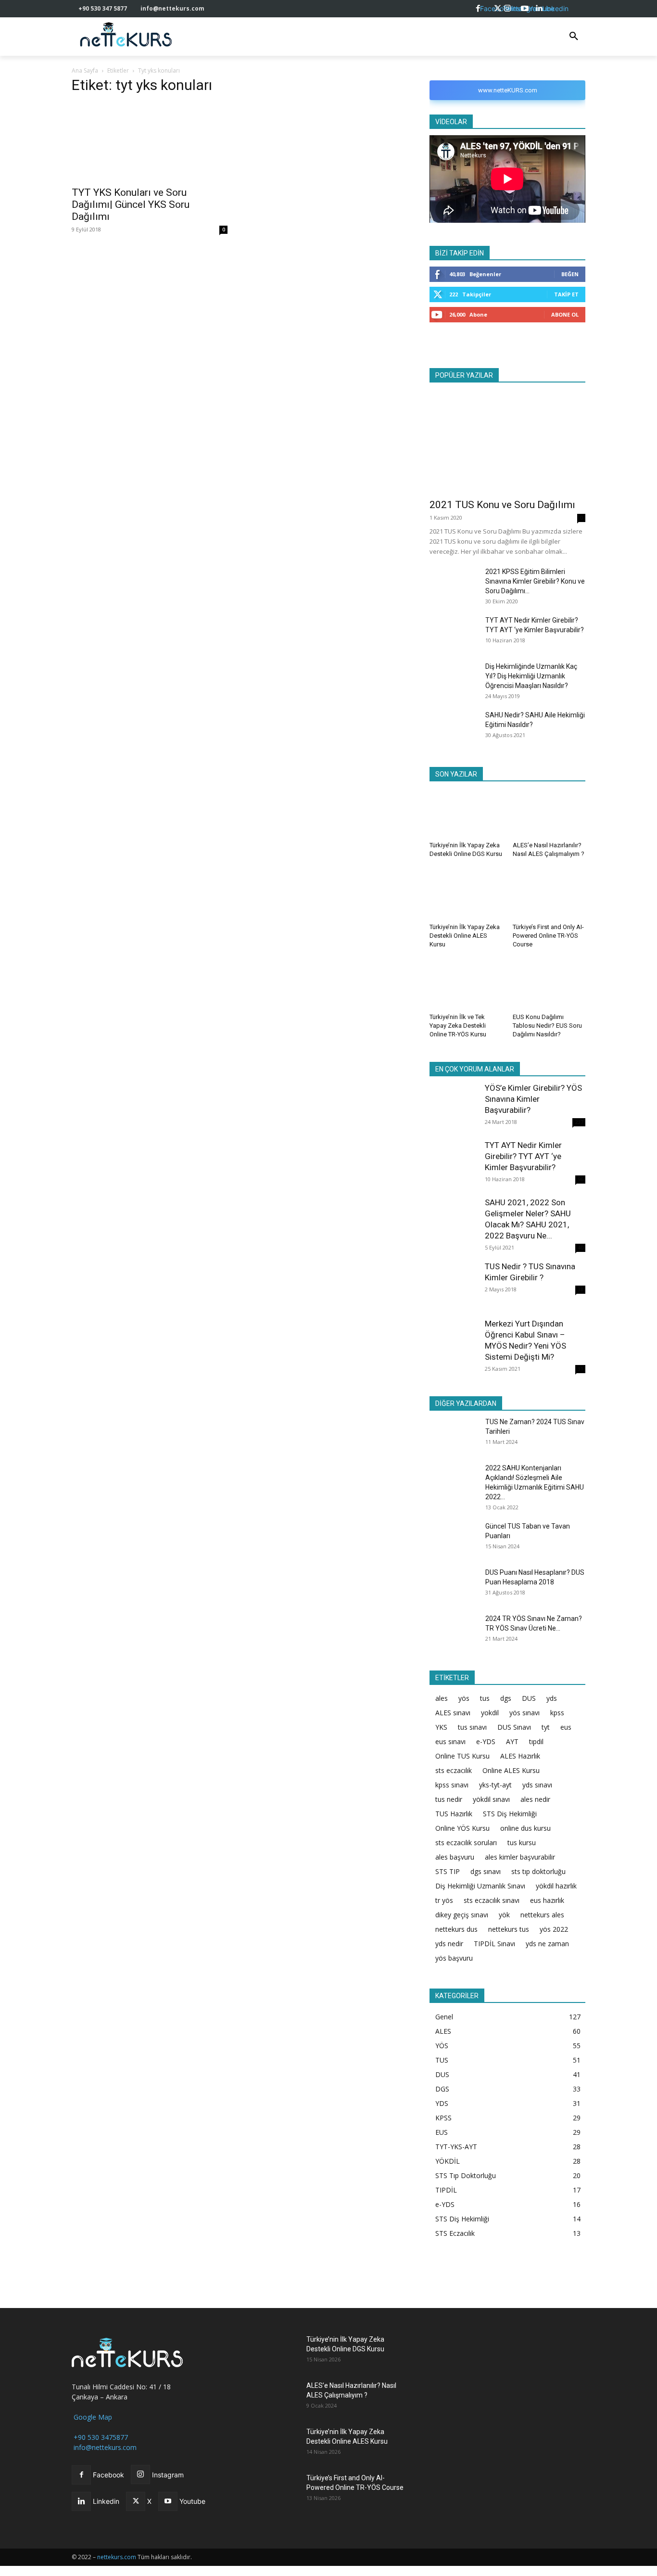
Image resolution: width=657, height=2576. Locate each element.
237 (579, 1122)
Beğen (570, 274)
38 (581, 1289)
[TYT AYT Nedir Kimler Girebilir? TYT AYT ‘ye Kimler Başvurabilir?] (454, 631)
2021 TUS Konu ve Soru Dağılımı (502, 505)
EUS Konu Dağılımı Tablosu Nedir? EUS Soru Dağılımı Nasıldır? (547, 1026)
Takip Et (566, 294)
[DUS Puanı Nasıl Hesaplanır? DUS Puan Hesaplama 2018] (454, 1584)
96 (581, 1179)
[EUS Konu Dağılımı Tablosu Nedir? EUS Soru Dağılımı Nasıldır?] (549, 984)
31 (581, 1369)
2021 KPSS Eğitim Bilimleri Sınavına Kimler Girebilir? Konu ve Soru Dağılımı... (535, 581)
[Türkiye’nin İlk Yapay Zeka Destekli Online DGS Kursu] (466, 813)
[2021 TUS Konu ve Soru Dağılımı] (507, 441)
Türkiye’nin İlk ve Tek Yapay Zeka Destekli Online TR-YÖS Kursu (458, 1026)
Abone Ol (565, 314)
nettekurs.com (117, 2557)
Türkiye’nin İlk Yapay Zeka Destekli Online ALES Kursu (465, 936)
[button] (574, 37)
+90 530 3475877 (100, 2437)
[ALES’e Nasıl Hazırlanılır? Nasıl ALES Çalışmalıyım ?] (549, 813)
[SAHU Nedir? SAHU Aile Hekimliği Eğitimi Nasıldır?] (454, 727)
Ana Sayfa (85, 70)
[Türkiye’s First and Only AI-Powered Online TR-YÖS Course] (549, 894)
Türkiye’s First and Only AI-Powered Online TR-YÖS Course (548, 936)
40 (581, 1248)
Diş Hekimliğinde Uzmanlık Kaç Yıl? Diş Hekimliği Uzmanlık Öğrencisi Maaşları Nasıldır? (531, 676)
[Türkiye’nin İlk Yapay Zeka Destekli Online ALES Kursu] (466, 894)
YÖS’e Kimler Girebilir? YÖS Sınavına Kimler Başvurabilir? (533, 1099)
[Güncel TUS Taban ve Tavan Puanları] (454, 1538)
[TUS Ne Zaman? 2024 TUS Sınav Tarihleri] (454, 1434)
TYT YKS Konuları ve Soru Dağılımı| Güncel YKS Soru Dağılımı (131, 204)
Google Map (92, 2417)
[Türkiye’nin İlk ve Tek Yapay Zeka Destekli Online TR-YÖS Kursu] (466, 984)
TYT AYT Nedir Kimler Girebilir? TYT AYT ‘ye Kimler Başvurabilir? (523, 1156)
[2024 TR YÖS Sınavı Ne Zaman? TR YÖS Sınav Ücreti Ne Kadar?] (454, 1631)
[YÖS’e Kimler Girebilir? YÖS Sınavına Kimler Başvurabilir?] (454, 1107)
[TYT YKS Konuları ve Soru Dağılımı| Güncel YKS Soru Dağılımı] (150, 142)
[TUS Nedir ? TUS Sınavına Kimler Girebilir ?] (454, 1285)
